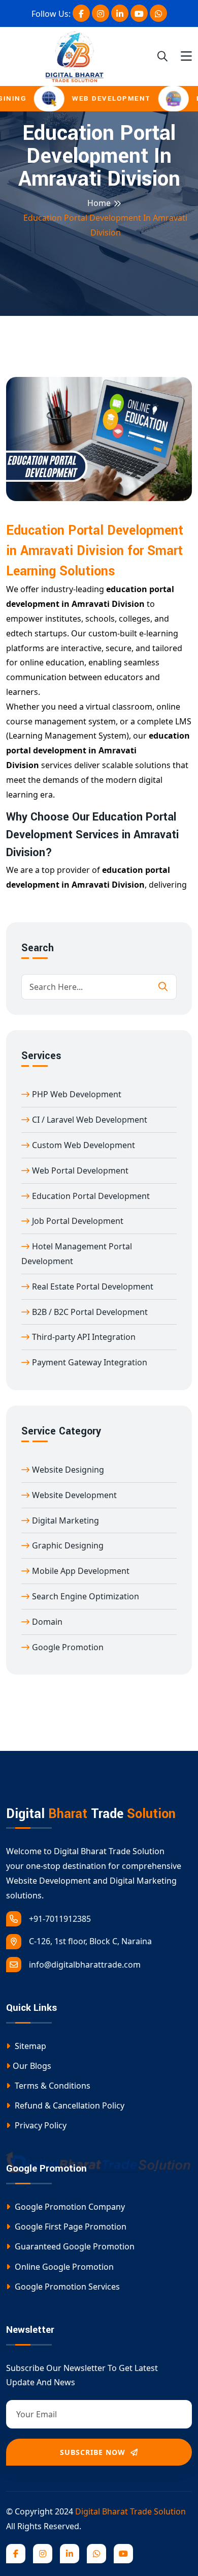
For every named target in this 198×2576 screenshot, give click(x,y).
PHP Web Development (77, 1094)
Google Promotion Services (66, 2287)
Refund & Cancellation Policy (69, 2105)
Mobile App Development (81, 1571)
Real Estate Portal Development (93, 1286)
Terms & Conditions (52, 2086)
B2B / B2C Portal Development (90, 1312)
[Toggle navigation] (186, 56)
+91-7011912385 (60, 1919)
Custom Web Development (84, 1145)
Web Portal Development (80, 1170)
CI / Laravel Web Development (90, 1120)
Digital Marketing (65, 1520)
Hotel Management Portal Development (77, 1254)
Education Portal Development (91, 1196)
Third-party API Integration (84, 1337)
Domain (47, 1622)
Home (99, 203)
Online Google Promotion (63, 2267)
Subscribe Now (94, 2452)
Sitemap (29, 2046)
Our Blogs (32, 2066)
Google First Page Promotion (70, 2227)
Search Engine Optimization (86, 1596)
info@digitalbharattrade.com (85, 1965)
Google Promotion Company (69, 2207)
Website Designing (68, 1470)
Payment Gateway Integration (90, 1362)
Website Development (74, 1495)
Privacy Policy (40, 2125)
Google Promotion (68, 1647)
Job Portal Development (78, 1221)
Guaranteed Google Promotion (74, 2246)
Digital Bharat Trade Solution (130, 2511)
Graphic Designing (68, 1545)
